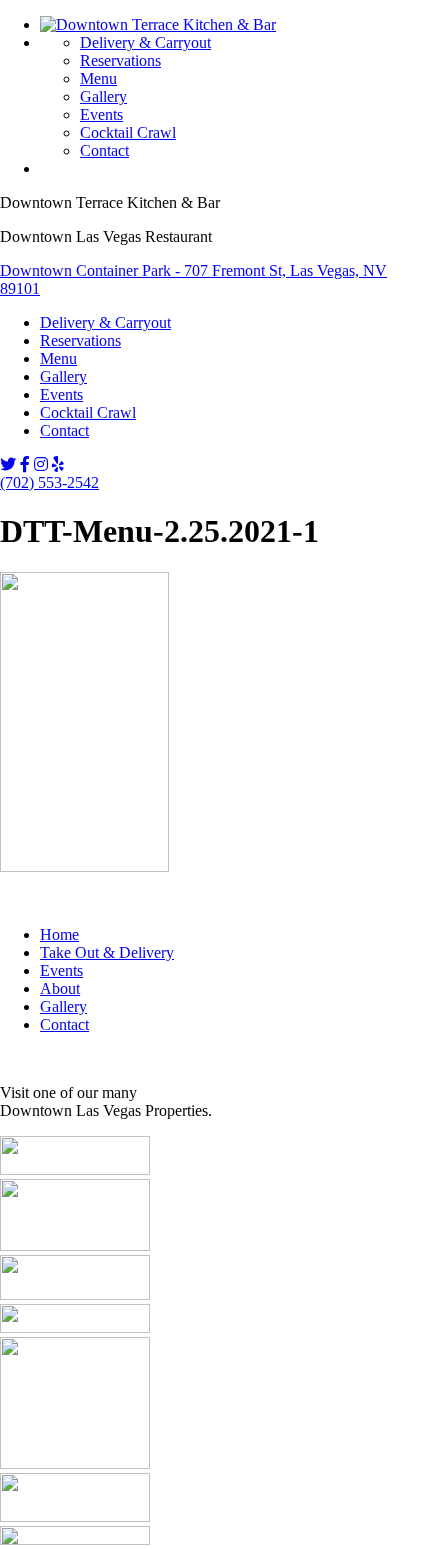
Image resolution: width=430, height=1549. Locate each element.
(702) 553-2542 (49, 482)
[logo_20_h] (75, 1516)
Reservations (120, 60)
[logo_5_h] (75, 1245)
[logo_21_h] (75, 1539)
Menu (98, 78)
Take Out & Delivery (107, 952)
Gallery (103, 96)
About (60, 988)
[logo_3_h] (75, 1169)
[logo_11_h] (75, 1327)
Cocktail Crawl (128, 132)
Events (101, 114)
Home (59, 934)
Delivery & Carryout (145, 42)
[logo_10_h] (75, 1294)
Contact (104, 150)
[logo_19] (75, 1463)
